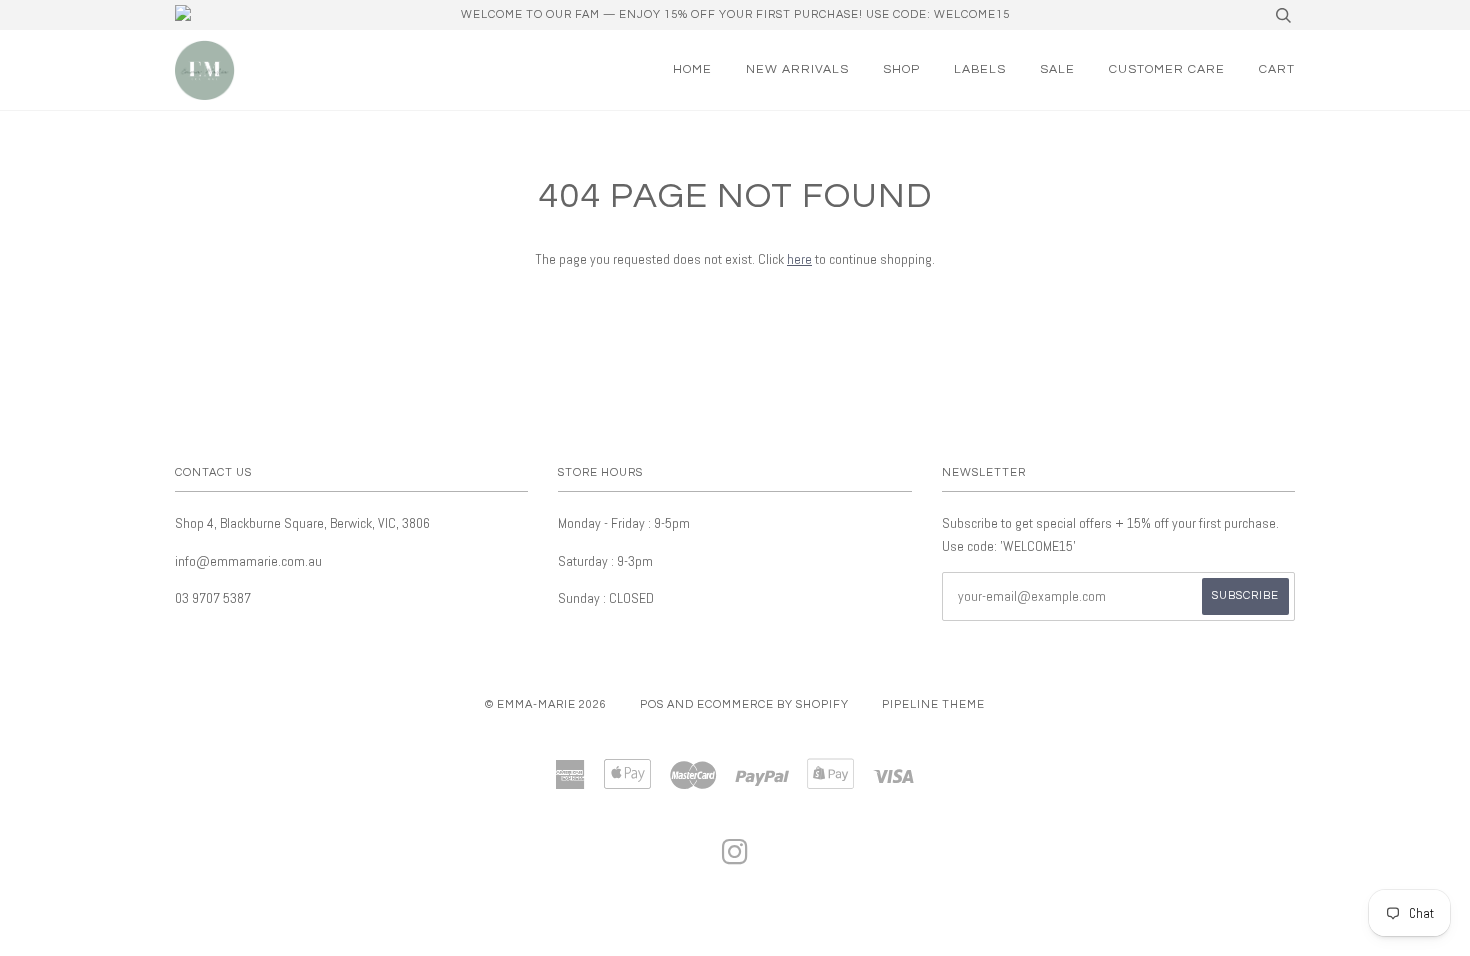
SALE (1057, 69)
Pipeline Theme (933, 704)
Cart (1277, 69)
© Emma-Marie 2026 (546, 704)
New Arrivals (797, 69)
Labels (980, 69)
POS (652, 704)
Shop (901, 69)
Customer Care (1167, 69)
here (799, 259)
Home (692, 69)
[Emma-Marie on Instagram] (735, 858)
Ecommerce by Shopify (773, 704)
